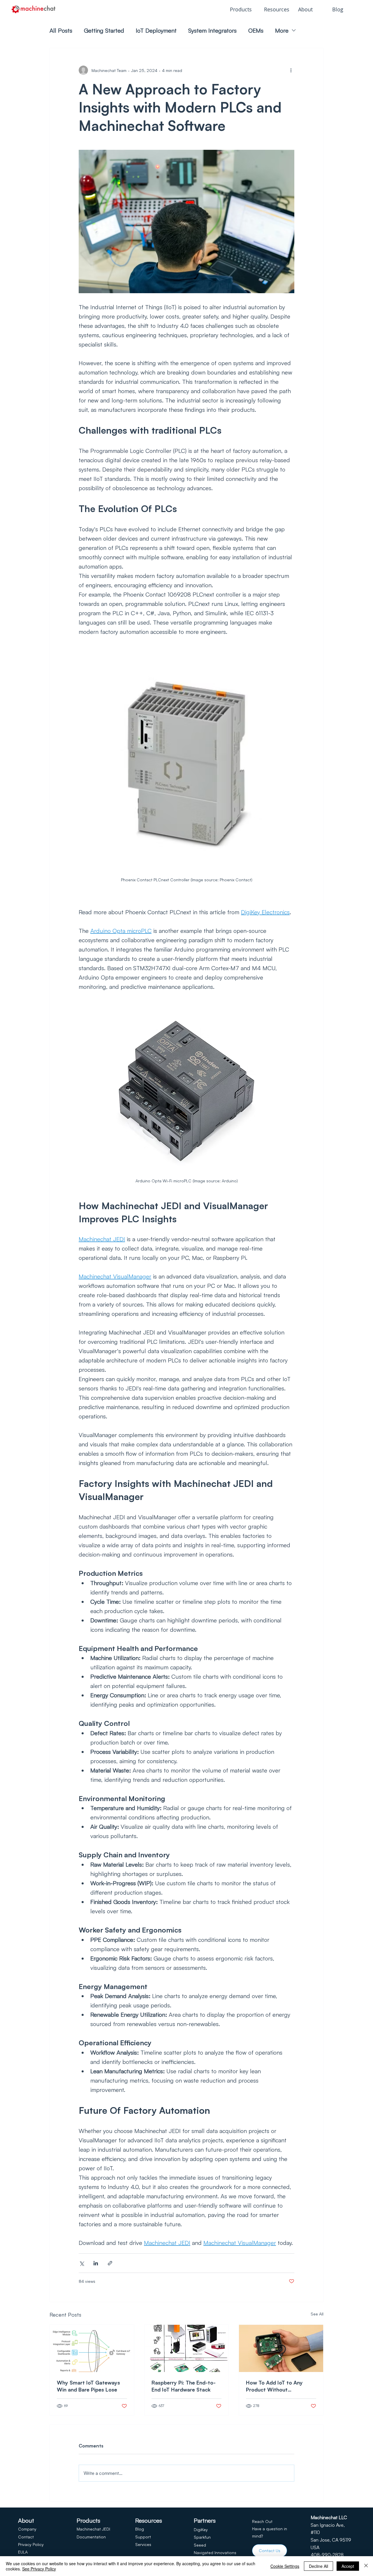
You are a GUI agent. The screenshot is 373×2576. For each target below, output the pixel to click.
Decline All (319, 2566)
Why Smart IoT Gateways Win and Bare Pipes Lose (88, 2386)
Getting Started (104, 30)
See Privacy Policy (39, 2569)
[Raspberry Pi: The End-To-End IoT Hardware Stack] (187, 2348)
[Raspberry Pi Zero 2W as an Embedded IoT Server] (281, 2348)
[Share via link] (110, 2263)
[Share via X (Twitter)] (81, 2263)
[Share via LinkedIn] (96, 2263)
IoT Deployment (156, 30)
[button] (243, 9)
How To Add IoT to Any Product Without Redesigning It (274, 2386)
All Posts (61, 30)
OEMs (256, 30)
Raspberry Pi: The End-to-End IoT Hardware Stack (184, 2386)
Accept (348, 2566)
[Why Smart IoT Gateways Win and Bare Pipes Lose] (92, 2348)
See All (317, 2314)
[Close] (366, 2566)
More (282, 30)
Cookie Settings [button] (285, 2566)
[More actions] (291, 70)
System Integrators (212, 30)
